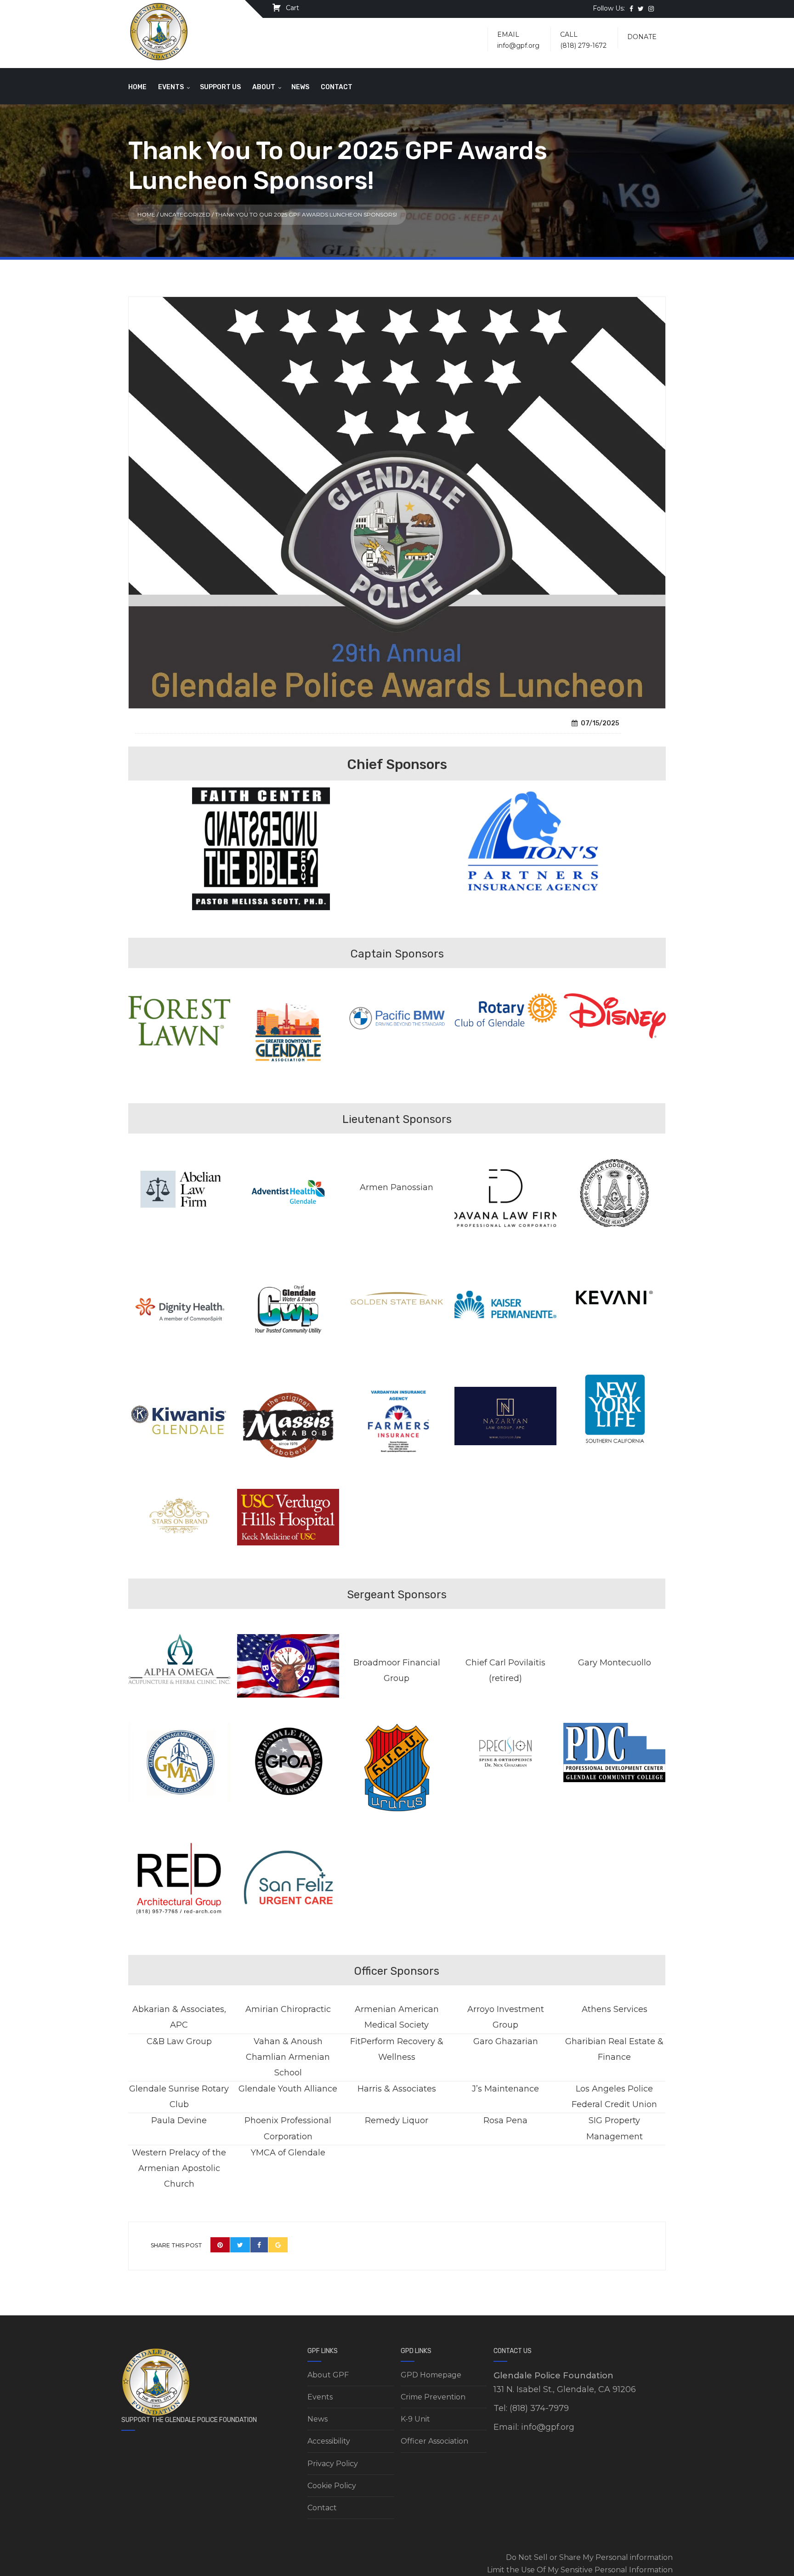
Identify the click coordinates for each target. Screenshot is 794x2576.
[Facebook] (259, 2245)
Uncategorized (185, 214)
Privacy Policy (333, 2464)
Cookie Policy (332, 2486)
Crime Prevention (433, 2397)
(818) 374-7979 (539, 2408)
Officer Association (434, 2441)
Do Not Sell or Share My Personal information (589, 2557)
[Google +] (278, 2245)
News (300, 87)
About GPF (328, 2375)
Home (137, 87)
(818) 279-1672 (583, 46)
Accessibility (329, 2441)
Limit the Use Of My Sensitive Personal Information (580, 2570)
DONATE (642, 37)
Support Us (220, 87)
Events (171, 87)
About (264, 87)
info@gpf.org (518, 46)
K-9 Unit (415, 2419)
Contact (337, 87)
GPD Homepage (431, 2375)
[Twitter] (240, 2245)
